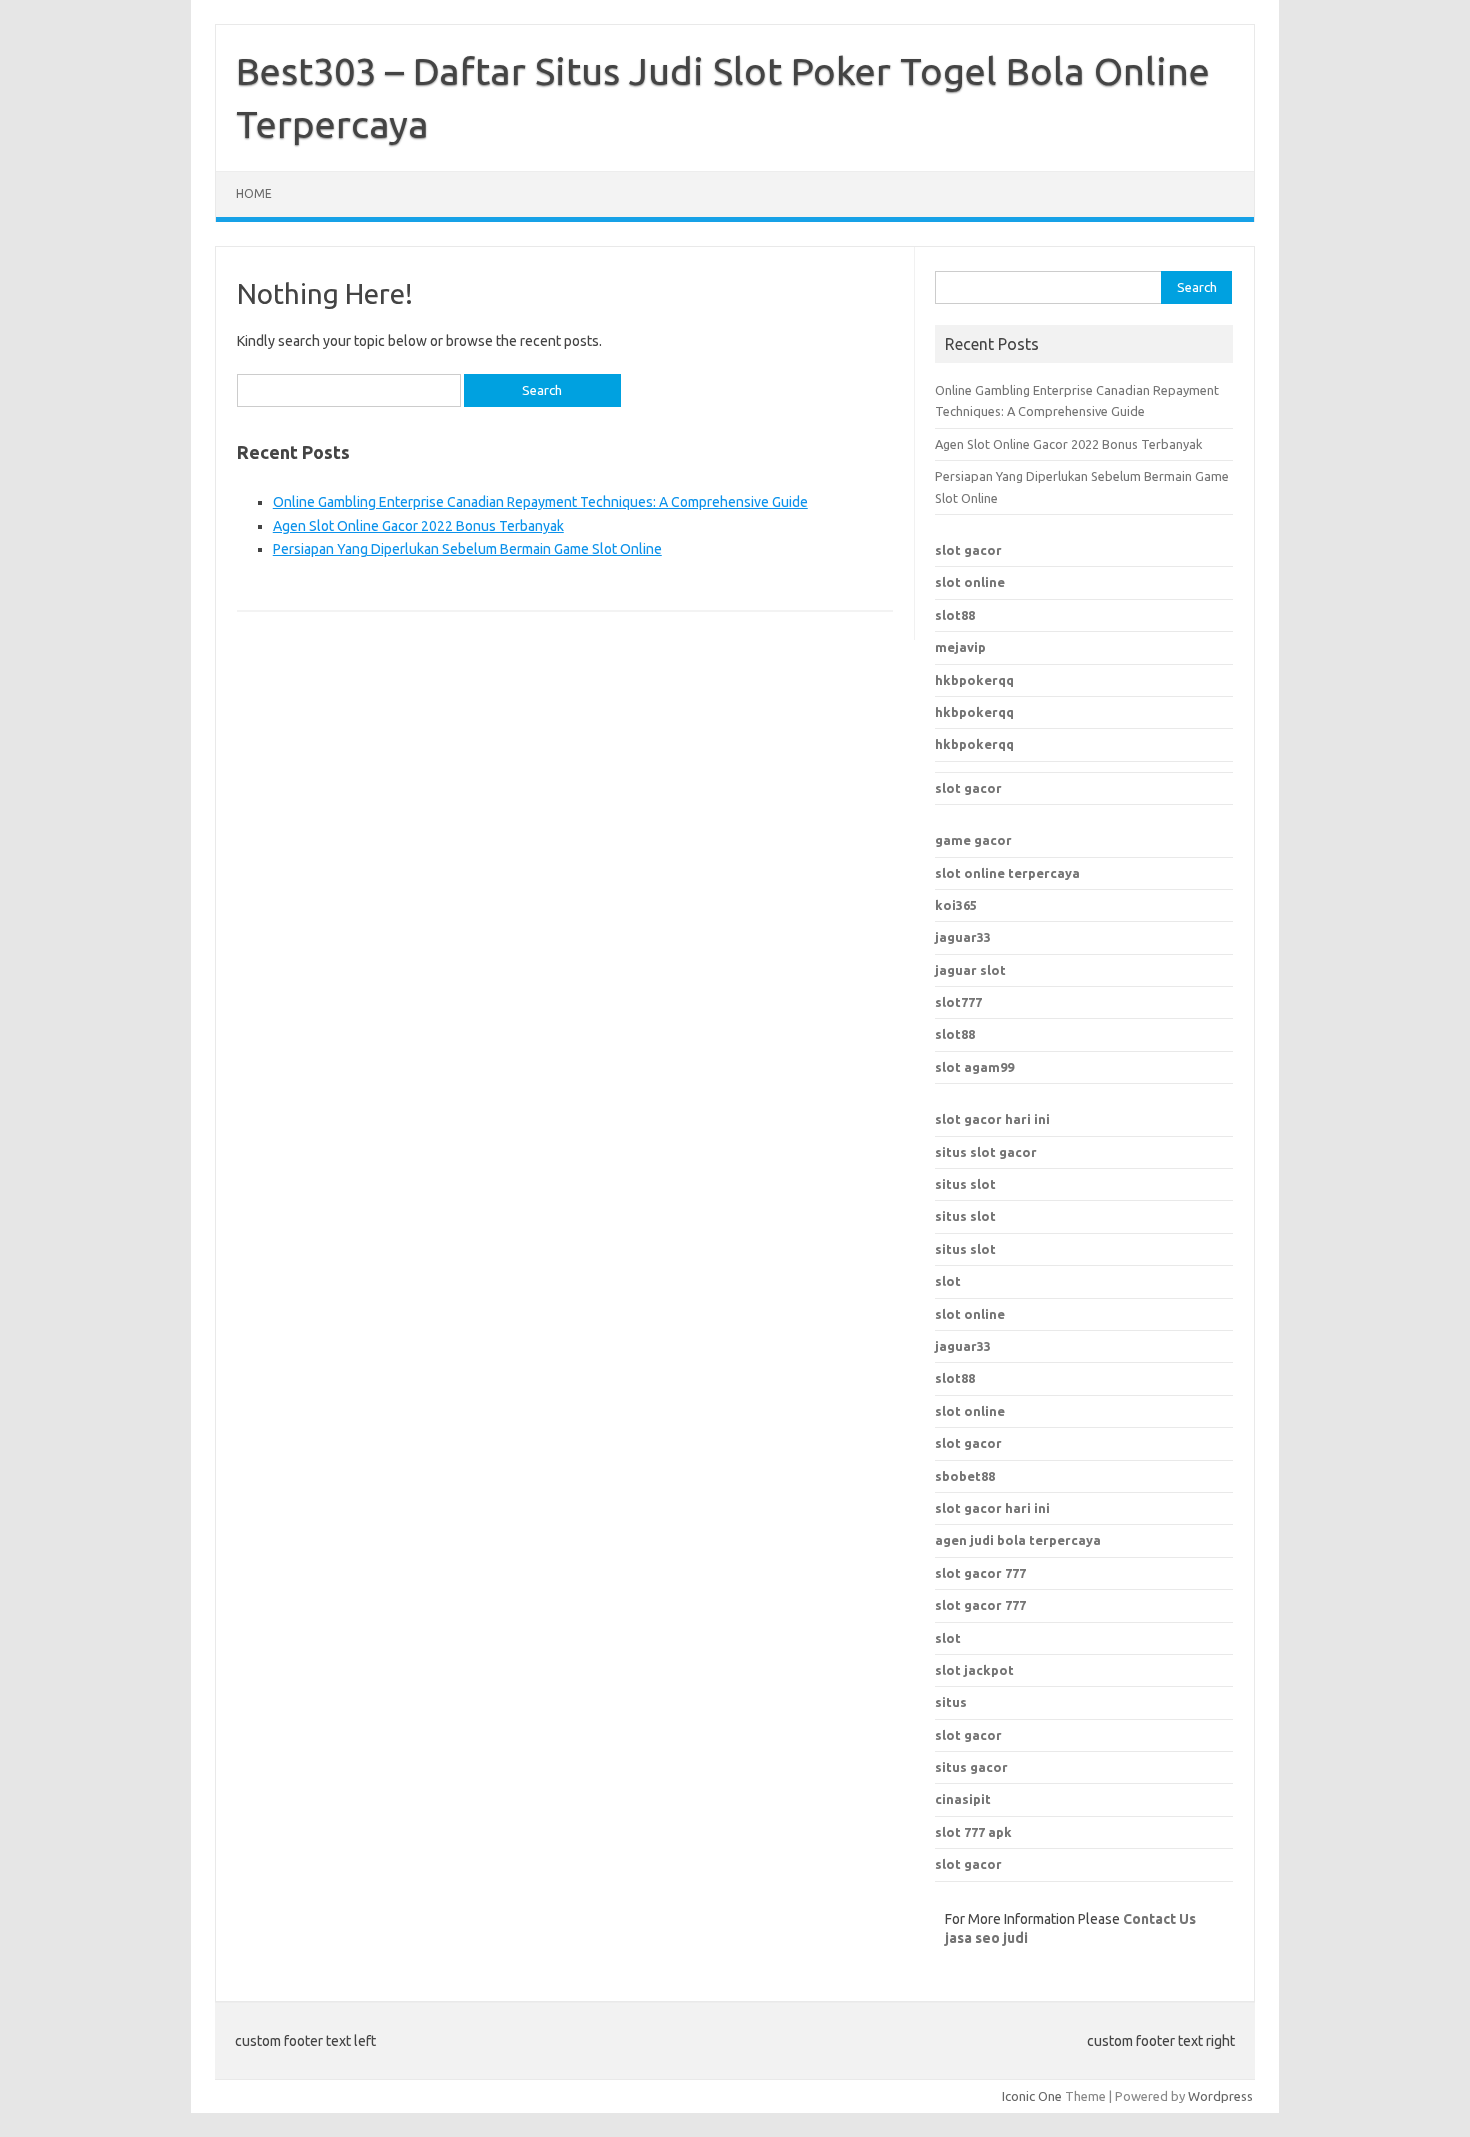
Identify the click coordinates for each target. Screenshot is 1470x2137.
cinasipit (963, 1799)
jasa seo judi (986, 1938)
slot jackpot (974, 1670)
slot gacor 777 (980, 1573)
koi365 (956, 905)
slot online (970, 582)
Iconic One (1032, 2096)
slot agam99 (974, 1067)
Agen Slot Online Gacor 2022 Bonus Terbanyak (418, 526)
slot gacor (968, 550)
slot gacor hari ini (992, 1119)
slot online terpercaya (1007, 873)
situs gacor (971, 1767)
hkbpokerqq (974, 680)
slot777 (958, 1002)
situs (951, 1702)
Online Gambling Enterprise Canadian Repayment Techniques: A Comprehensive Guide (540, 502)
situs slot (965, 1184)
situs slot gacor (986, 1152)
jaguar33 (963, 937)
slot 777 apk (973, 1832)
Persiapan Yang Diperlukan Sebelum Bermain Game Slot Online (467, 549)
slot (948, 1281)
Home (254, 193)
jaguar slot (970, 970)
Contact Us (1159, 1919)
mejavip (960, 647)
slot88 (955, 615)
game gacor (973, 840)
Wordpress (1220, 2096)
